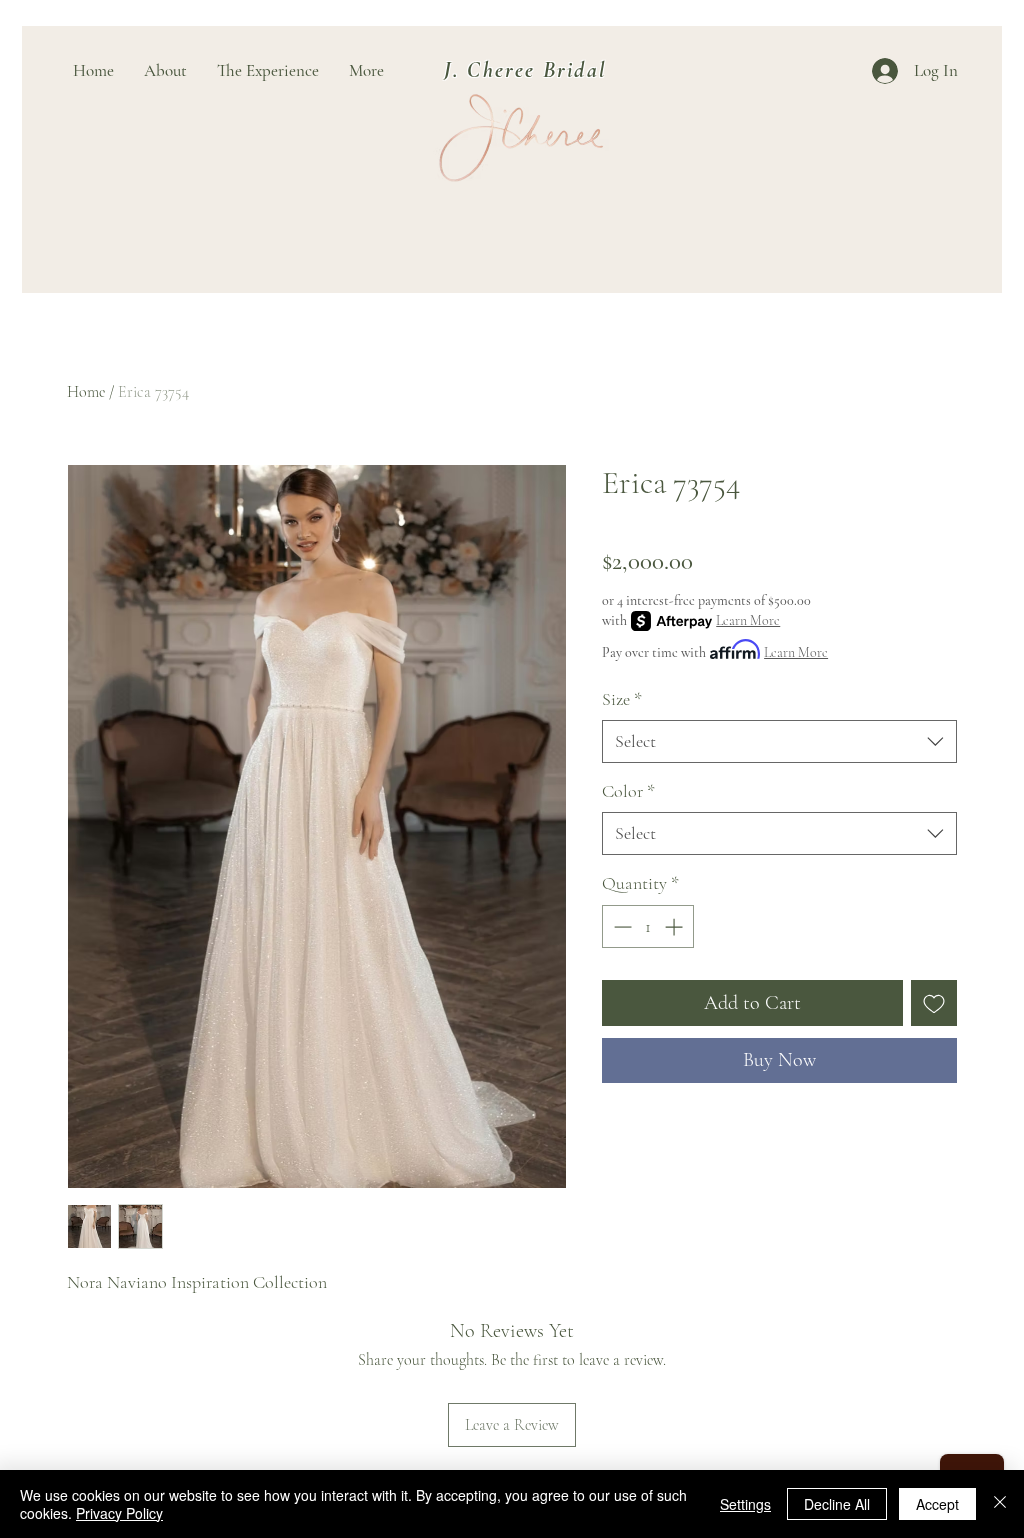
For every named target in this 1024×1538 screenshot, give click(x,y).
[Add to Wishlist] (934, 1003)
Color (628, 791)
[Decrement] (620, 926)
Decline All (837, 1504)
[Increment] (675, 926)
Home (86, 392)
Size (622, 699)
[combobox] (779, 741)
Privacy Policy (119, 1513)
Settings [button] (745, 1504)
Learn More (748, 620)
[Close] (1000, 1504)
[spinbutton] (648, 926)
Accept (937, 1504)
